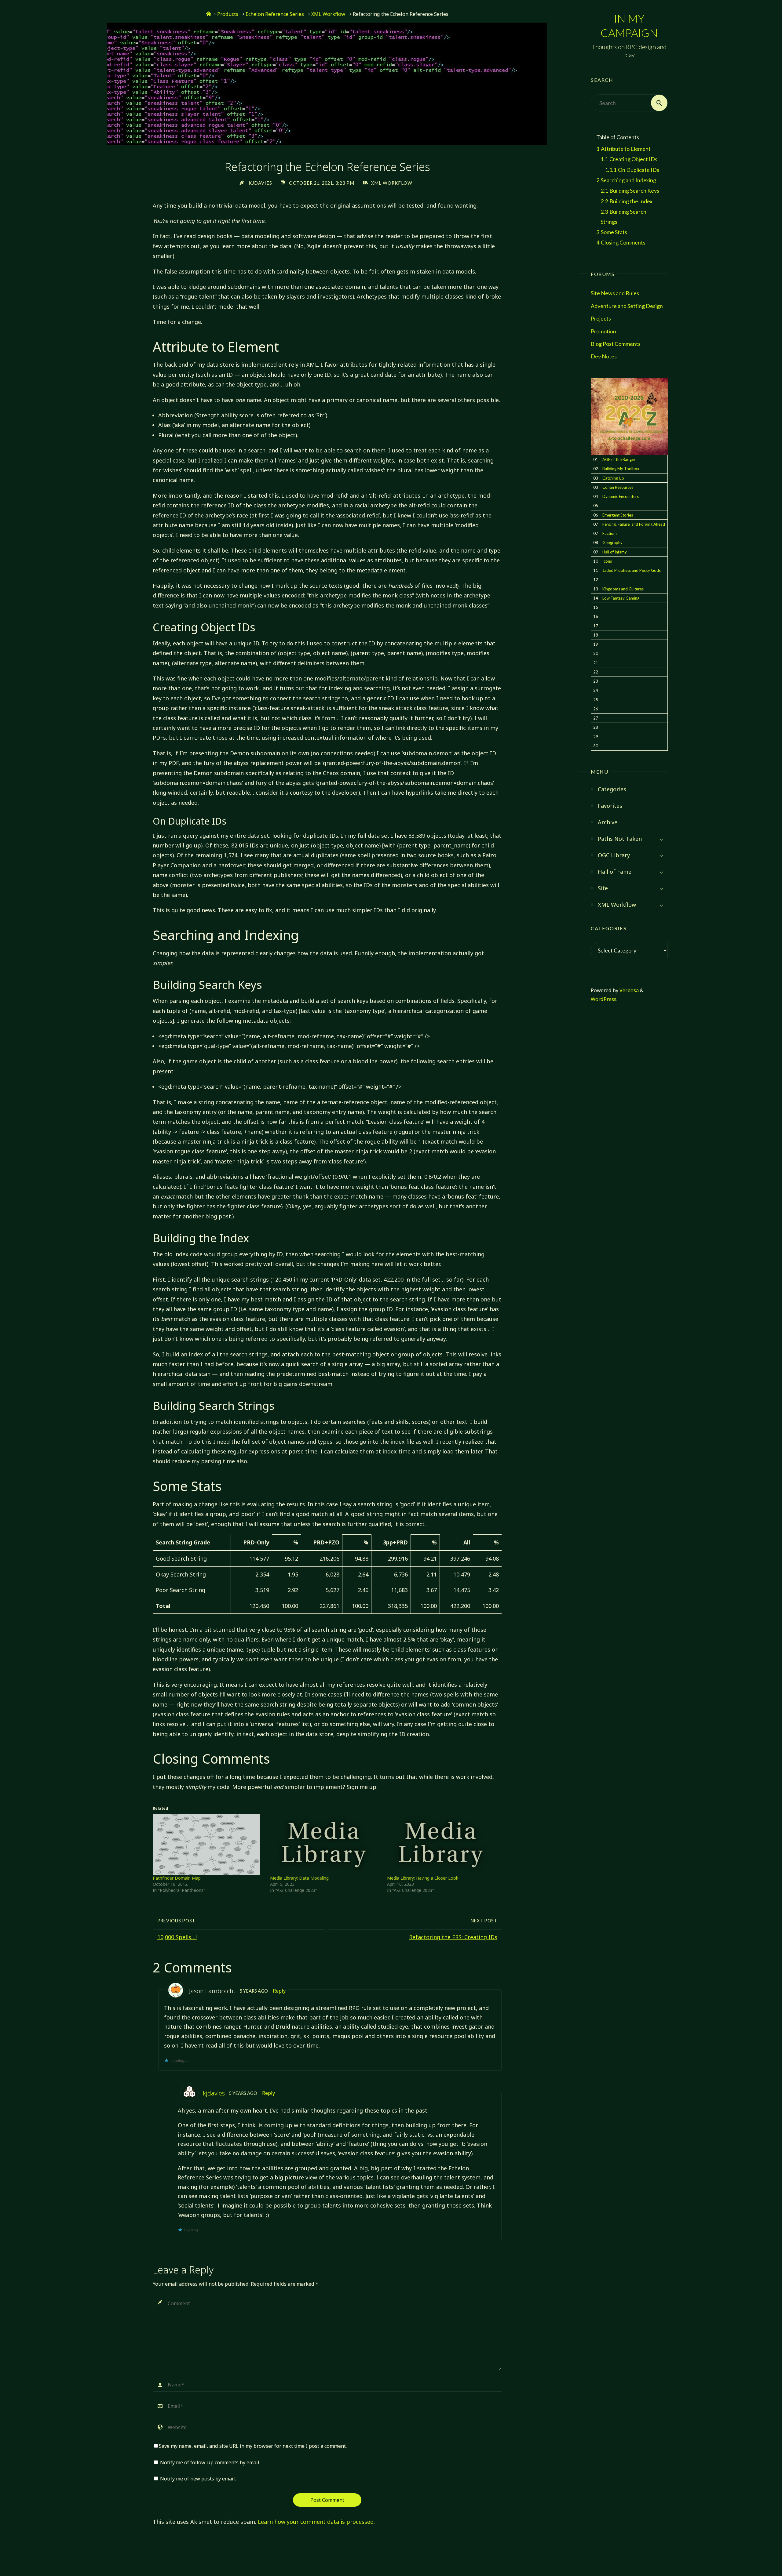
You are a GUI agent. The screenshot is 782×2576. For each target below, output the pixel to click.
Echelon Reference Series (275, 14)
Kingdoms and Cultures (623, 589)
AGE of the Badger (619, 459)
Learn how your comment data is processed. (316, 2522)
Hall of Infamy (615, 552)
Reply (279, 1991)
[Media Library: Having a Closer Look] (442, 1845)
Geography (612, 542)
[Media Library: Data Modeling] (325, 1845)
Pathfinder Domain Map (177, 1878)
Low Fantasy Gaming (621, 598)
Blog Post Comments (616, 344)
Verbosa (629, 990)
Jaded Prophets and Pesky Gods (632, 570)
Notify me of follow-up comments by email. (210, 2462)
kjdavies (214, 2093)
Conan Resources (618, 487)
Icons (607, 561)
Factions (610, 533)
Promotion (603, 331)
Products (228, 14)
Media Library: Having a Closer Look (423, 1878)
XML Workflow (328, 14)
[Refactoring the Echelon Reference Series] (327, 138)
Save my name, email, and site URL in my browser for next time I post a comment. (253, 2446)
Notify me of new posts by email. (198, 2479)
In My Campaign (629, 25)
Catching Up (613, 478)
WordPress (604, 999)
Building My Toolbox (621, 469)
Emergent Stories (618, 515)
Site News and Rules (615, 293)
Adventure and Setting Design (627, 306)
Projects (601, 318)
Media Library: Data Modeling (299, 1878)
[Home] (209, 14)
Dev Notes (604, 356)
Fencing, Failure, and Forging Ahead (634, 524)
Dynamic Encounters (621, 496)
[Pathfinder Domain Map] (208, 1845)
